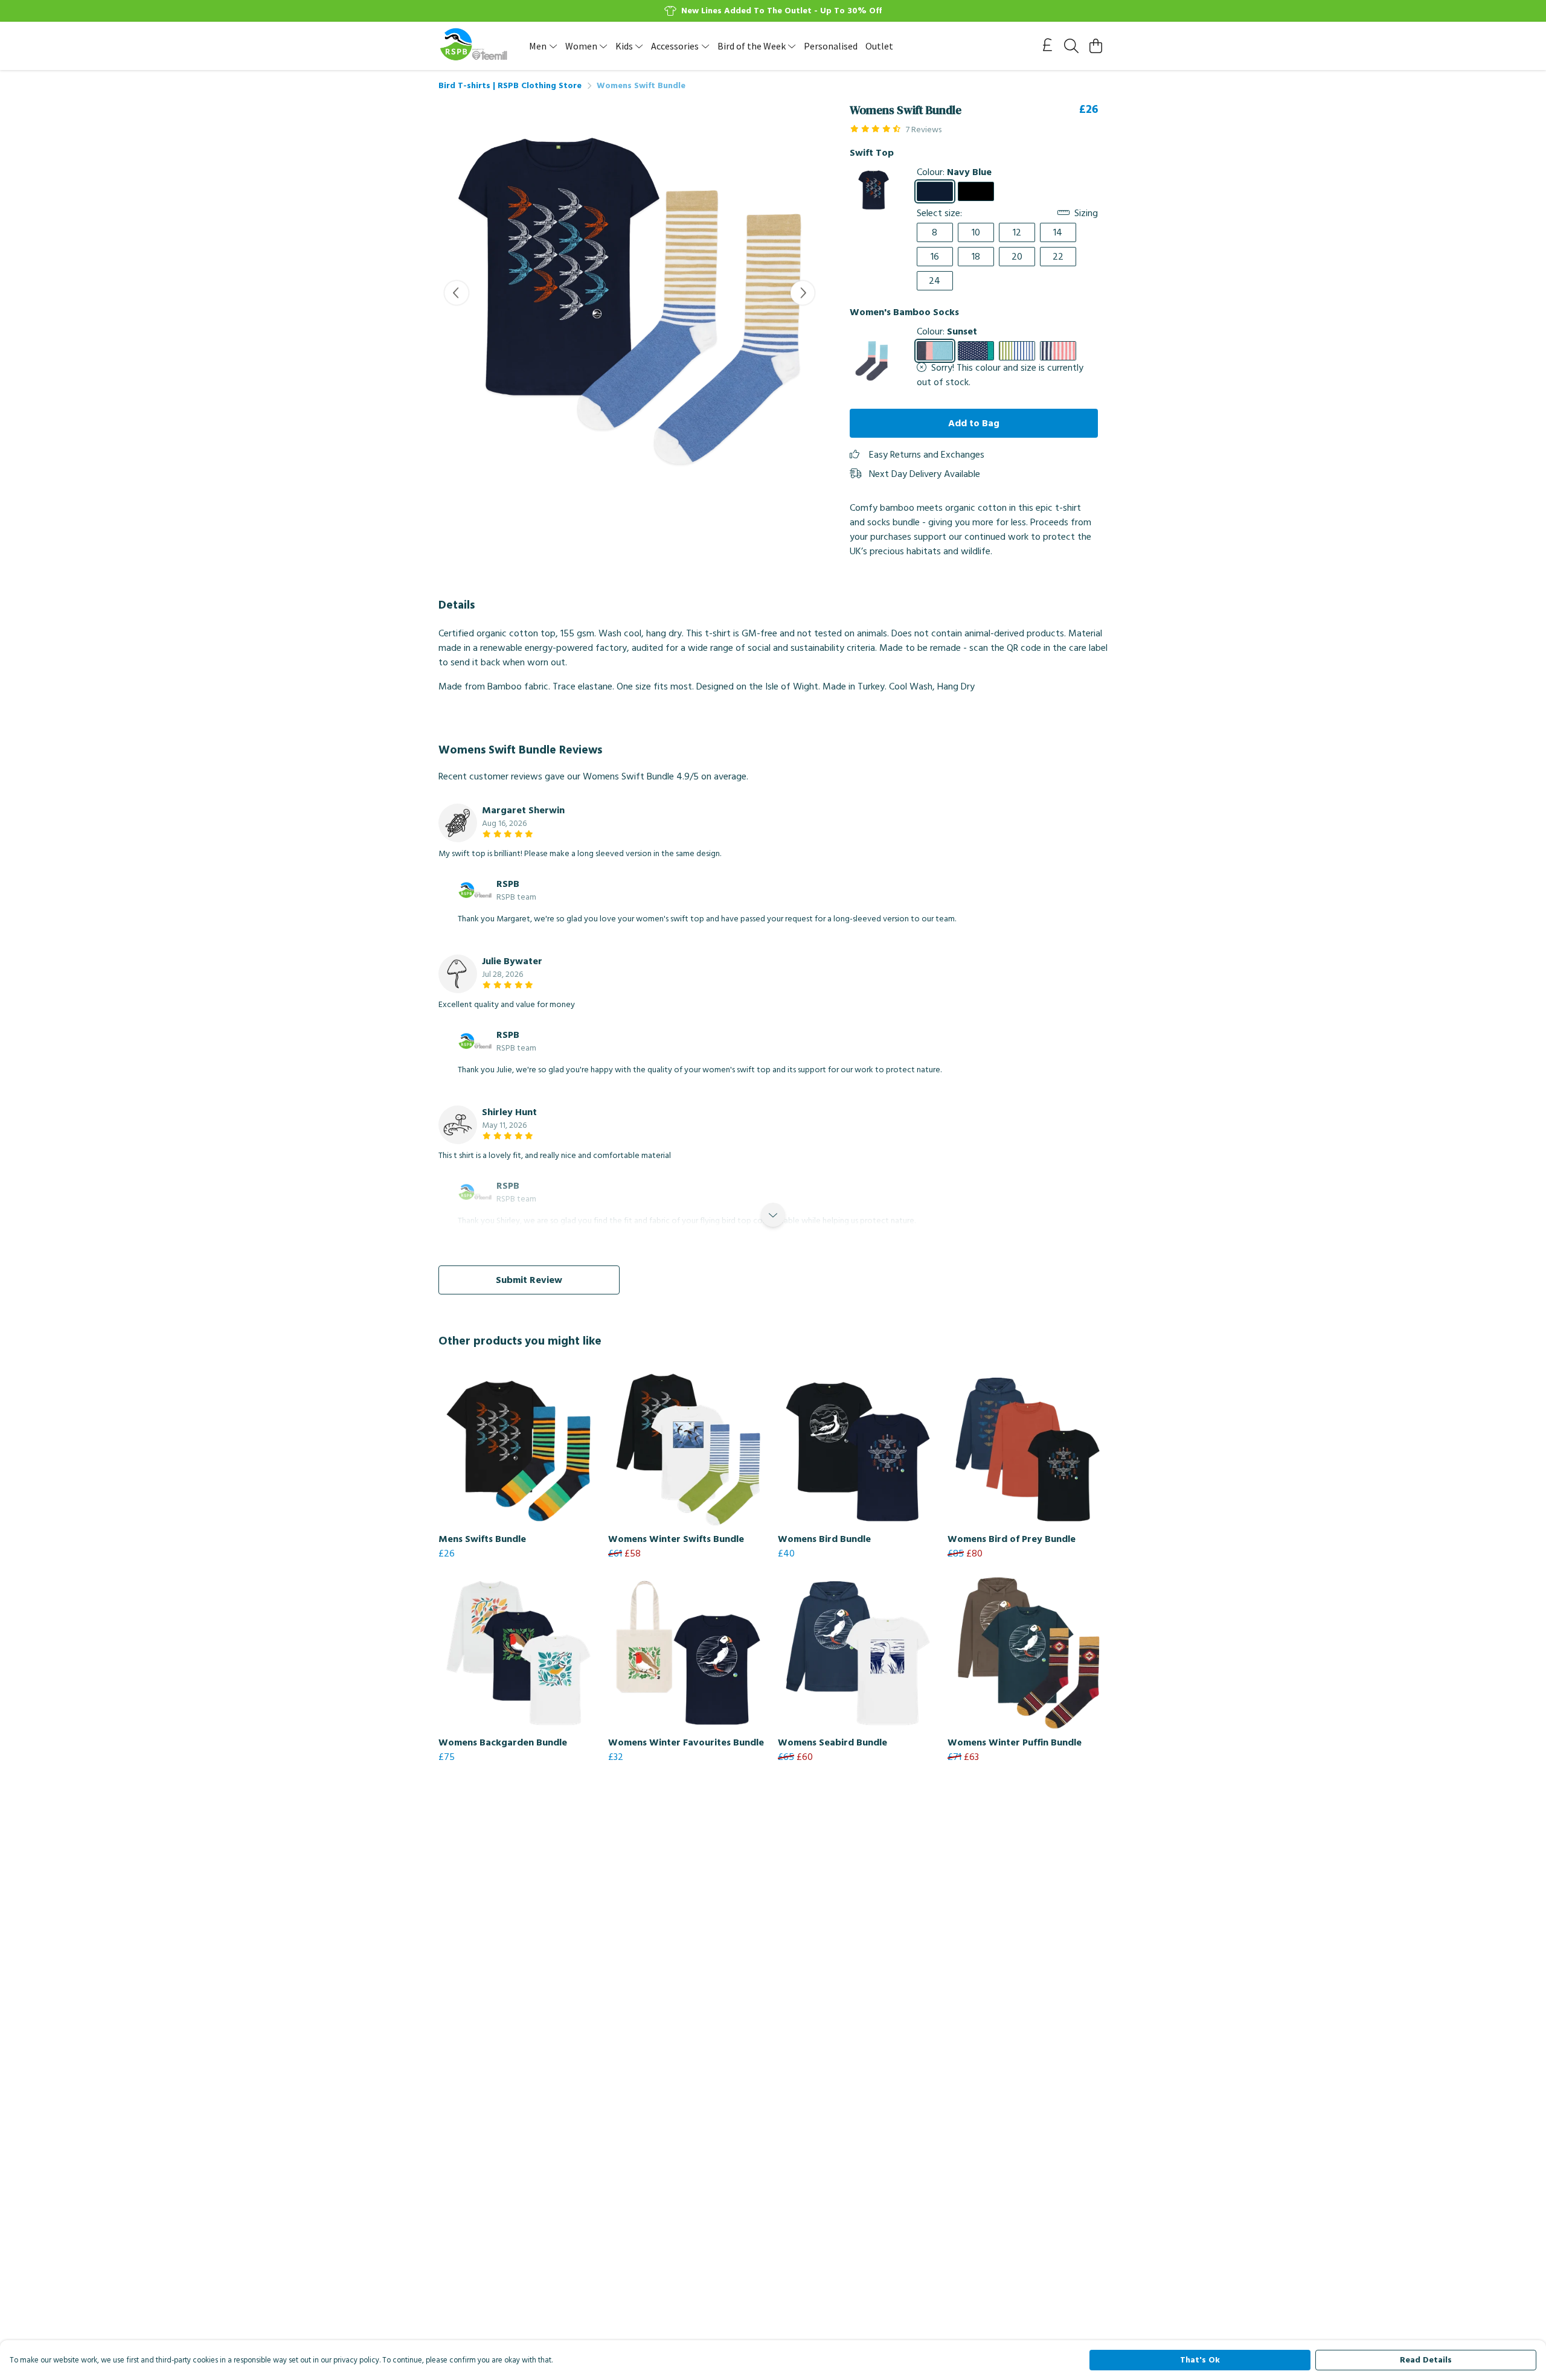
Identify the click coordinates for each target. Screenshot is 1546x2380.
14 (1058, 232)
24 (935, 281)
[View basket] (1095, 46)
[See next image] (803, 293)
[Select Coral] (1058, 351)
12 (1017, 232)
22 (1058, 257)
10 (976, 232)
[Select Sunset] (935, 351)
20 (1017, 257)
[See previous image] (457, 293)
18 (976, 257)
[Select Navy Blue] (935, 191)
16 (935, 257)
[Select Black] (976, 191)
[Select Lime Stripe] (1017, 351)
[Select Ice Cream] (976, 351)
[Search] (1071, 46)
